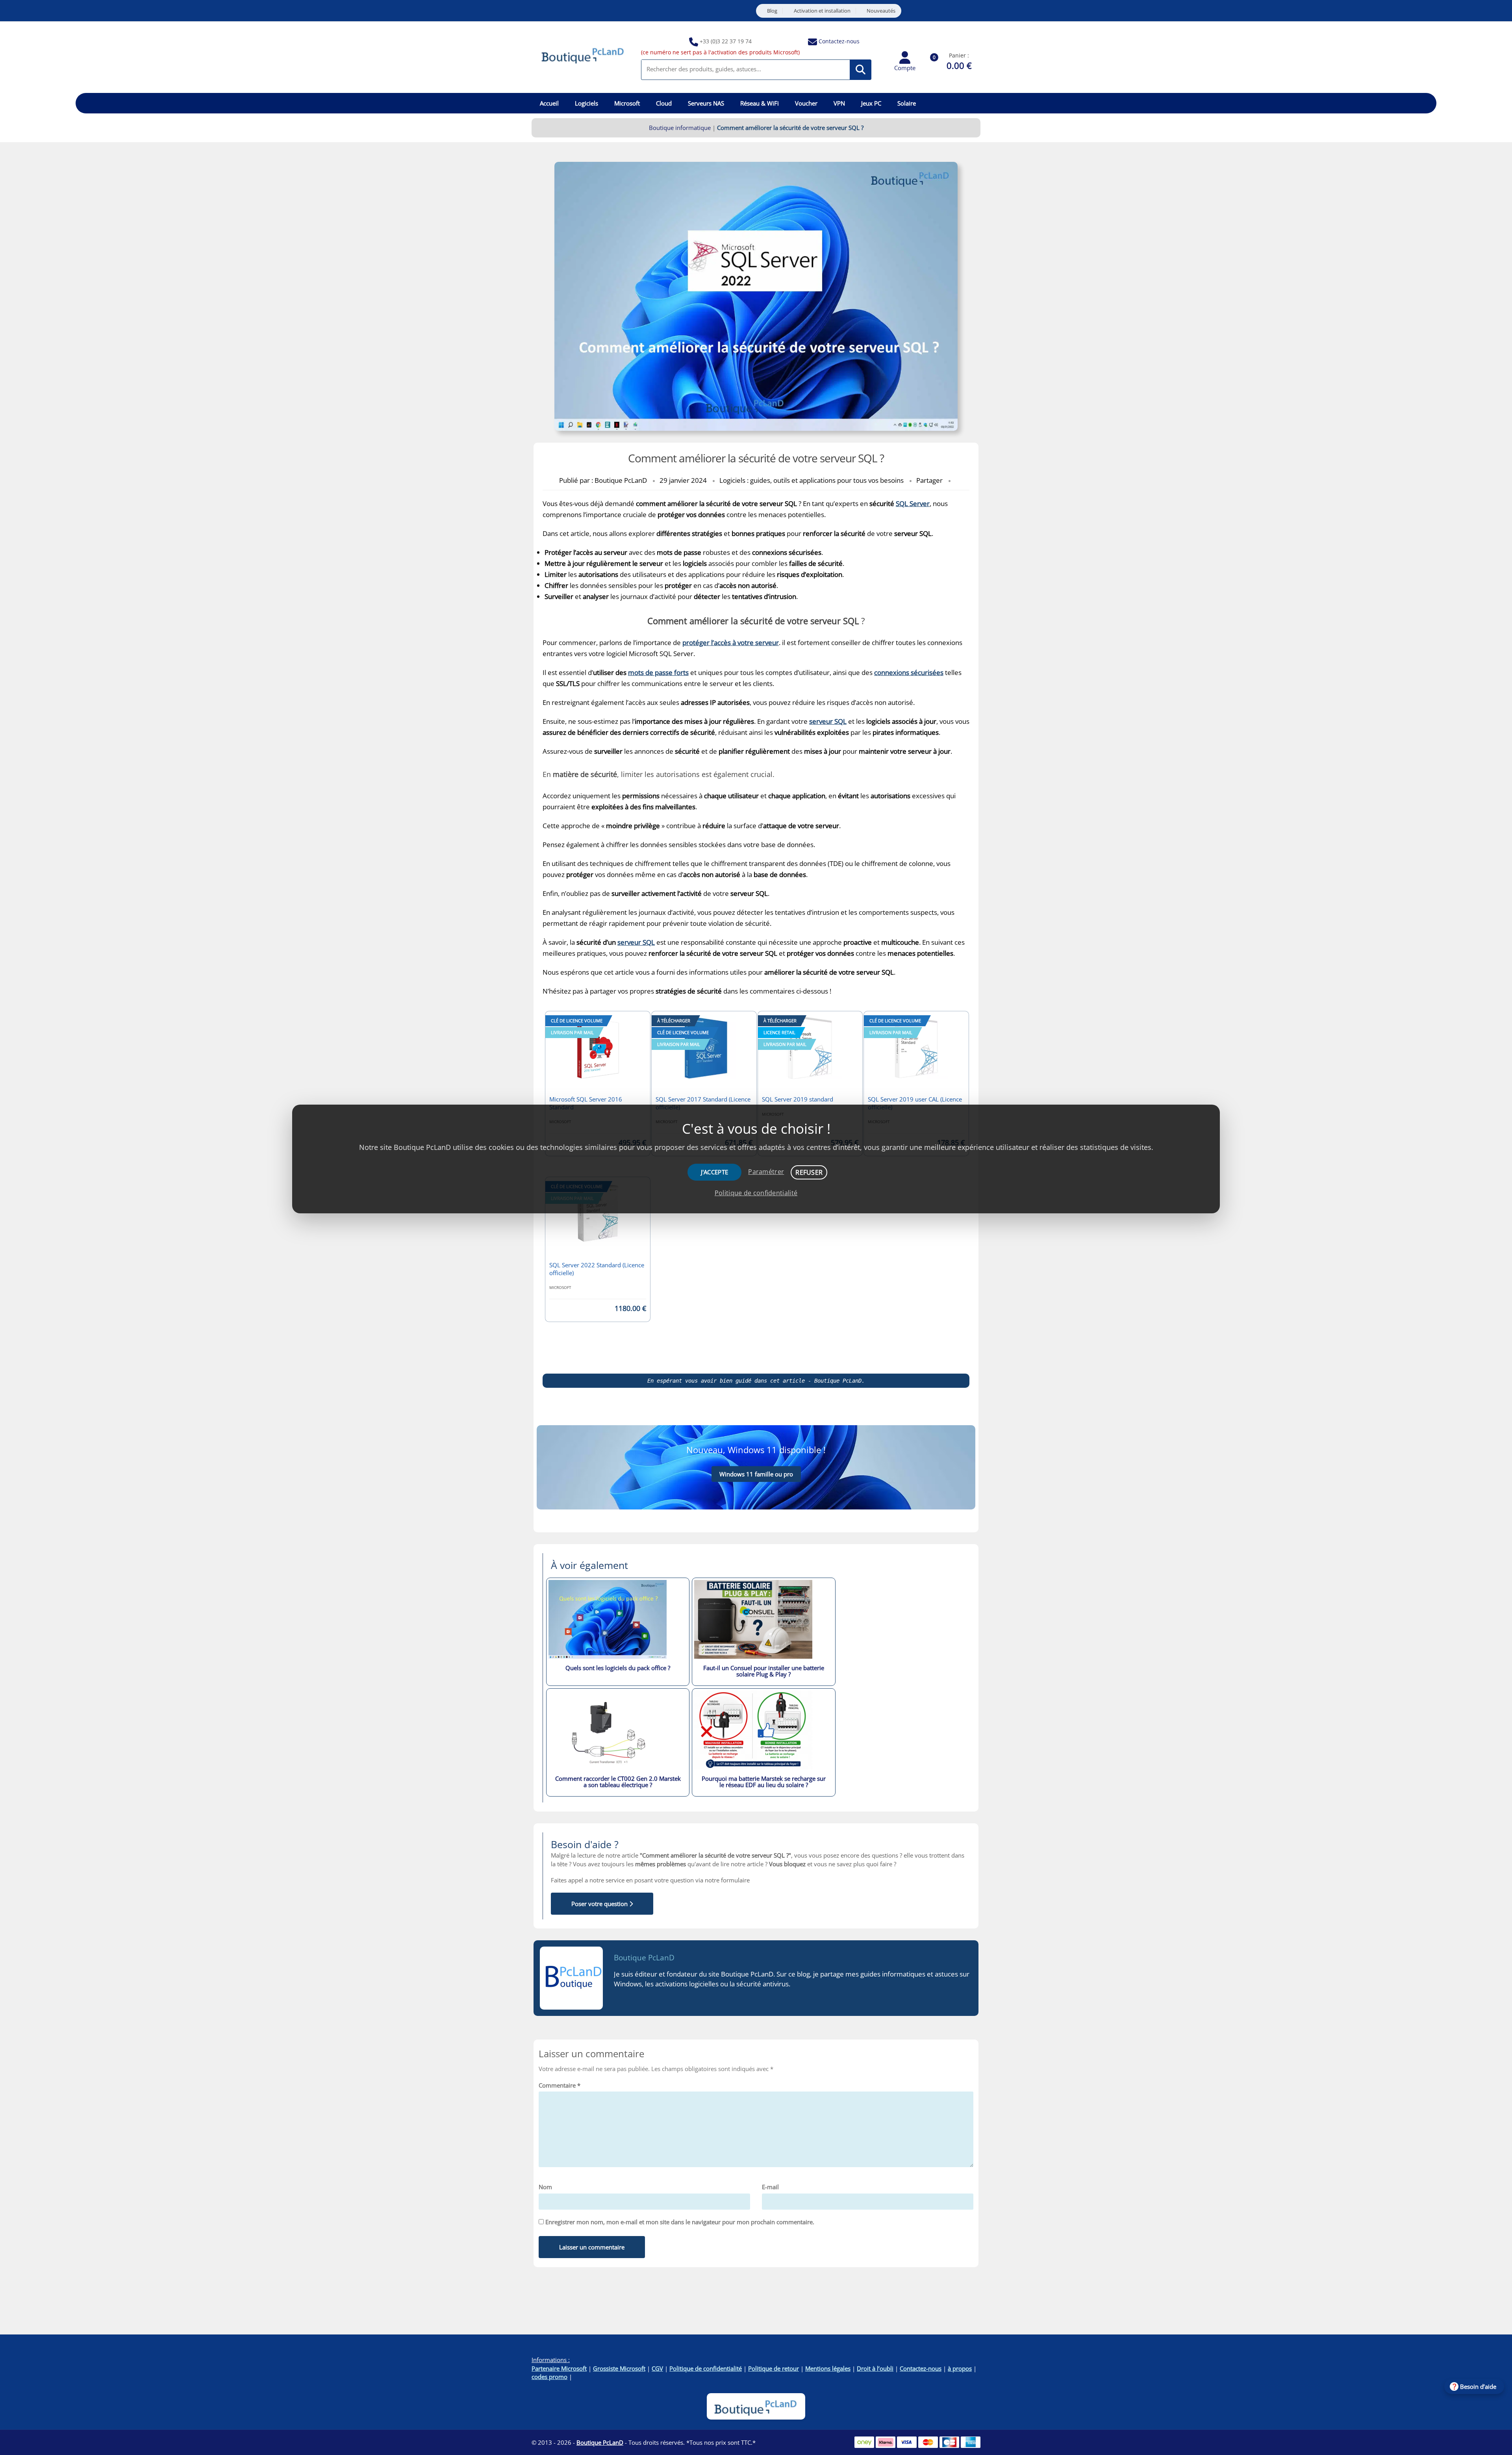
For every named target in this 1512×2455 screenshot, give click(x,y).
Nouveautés (881, 11)
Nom (545, 2187)
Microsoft (627, 103)
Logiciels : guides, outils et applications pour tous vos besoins (812, 480)
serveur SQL (636, 942)
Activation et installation (822, 11)
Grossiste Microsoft (619, 2368)
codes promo (549, 2377)
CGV (657, 2368)
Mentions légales (828, 2368)
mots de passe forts (658, 672)
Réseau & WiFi (760, 103)
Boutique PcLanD (644, 1958)
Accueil (549, 103)
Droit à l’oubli (875, 2368)
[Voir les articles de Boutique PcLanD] (571, 1978)
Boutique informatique (680, 128)
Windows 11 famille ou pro (756, 1474)
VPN (839, 103)
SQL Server (913, 503)
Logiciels (586, 103)
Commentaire (560, 2085)
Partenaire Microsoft (559, 2368)
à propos (960, 2368)
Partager (929, 480)
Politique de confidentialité (706, 2368)
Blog (772, 11)
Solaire (907, 103)
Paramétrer (766, 1172)
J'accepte (715, 1172)
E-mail (770, 2187)
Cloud (664, 103)
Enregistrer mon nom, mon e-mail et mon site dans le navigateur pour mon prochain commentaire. (680, 2222)
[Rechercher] (861, 70)
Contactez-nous (839, 41)
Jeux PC (871, 103)
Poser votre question (600, 1904)
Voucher (806, 103)
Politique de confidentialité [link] (756, 1193)
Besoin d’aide (1478, 2386)
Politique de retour (774, 2368)
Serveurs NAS (706, 103)
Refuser (809, 1172)
